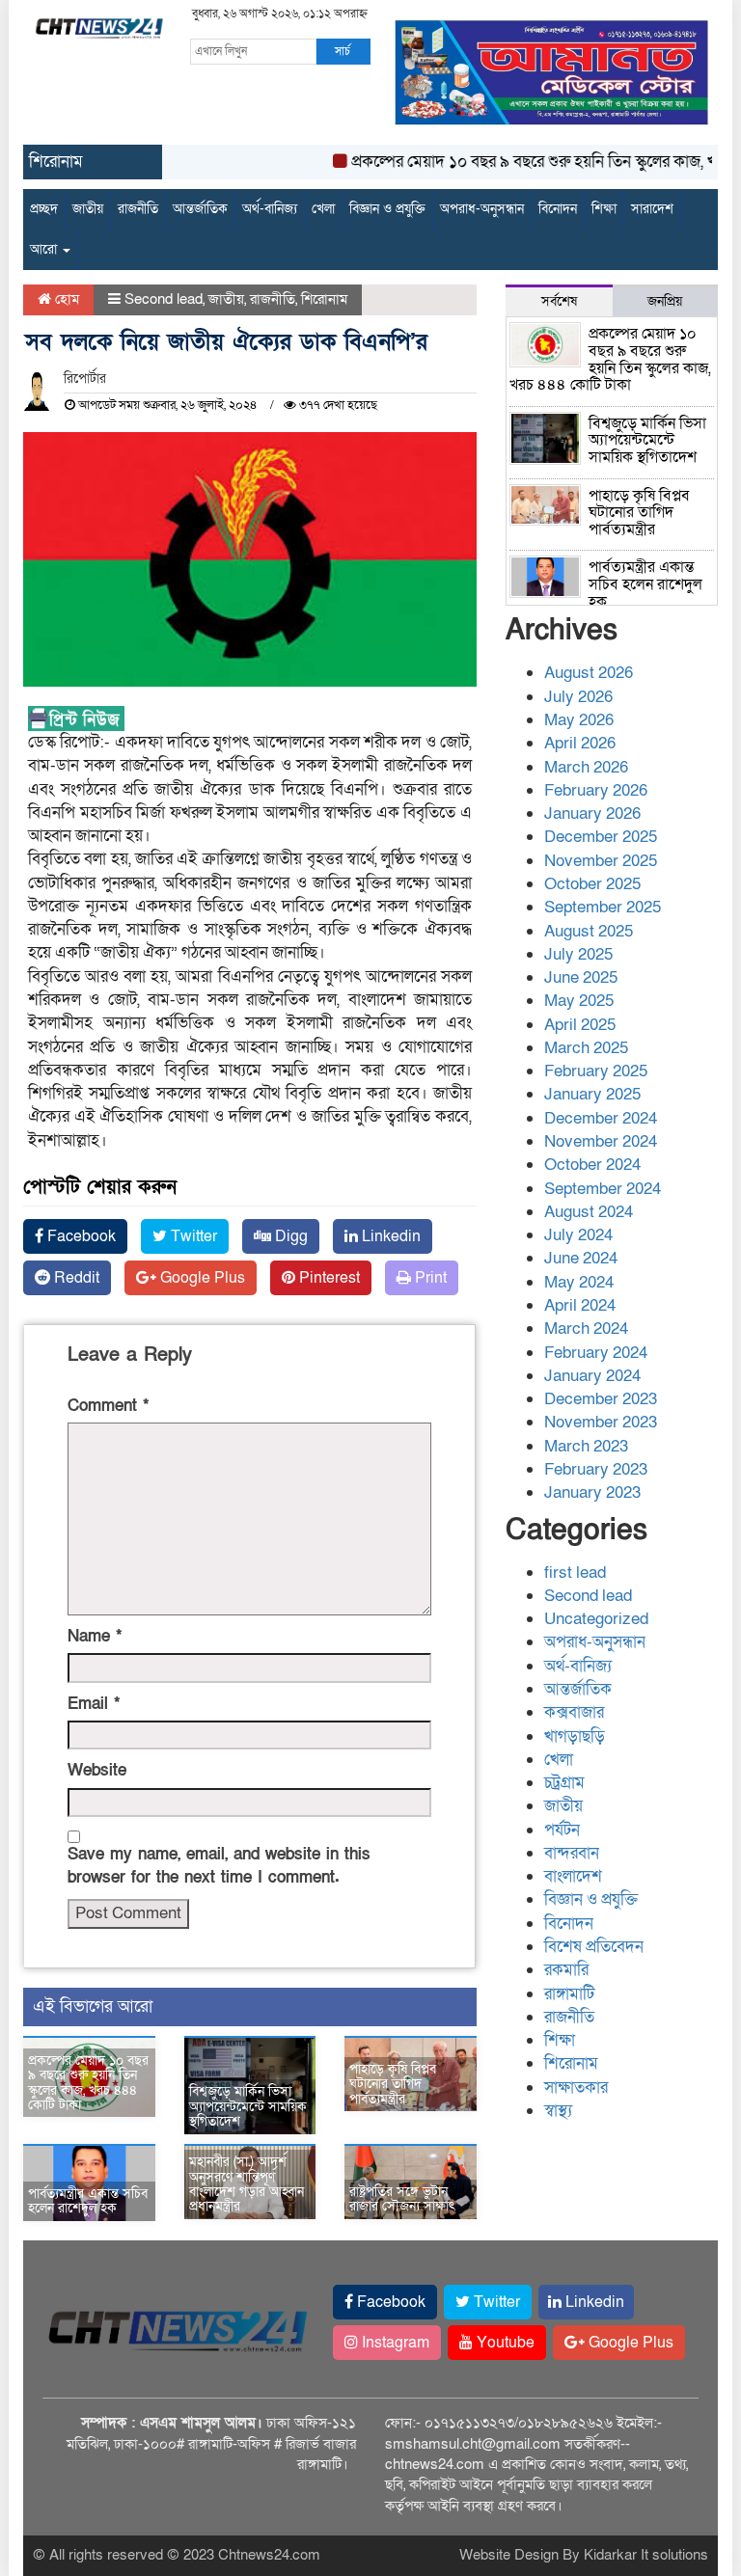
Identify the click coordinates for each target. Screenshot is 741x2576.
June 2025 (581, 977)
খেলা (323, 209)
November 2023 (601, 1422)
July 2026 (578, 697)
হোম (65, 299)
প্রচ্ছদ (44, 209)
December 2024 (601, 1118)
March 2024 (586, 1329)
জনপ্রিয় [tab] (665, 301)
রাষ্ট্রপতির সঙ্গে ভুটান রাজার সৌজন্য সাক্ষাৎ (402, 2199)
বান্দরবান (572, 1853)
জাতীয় (88, 209)
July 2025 (578, 954)
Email (94, 1704)
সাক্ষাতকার (576, 2088)
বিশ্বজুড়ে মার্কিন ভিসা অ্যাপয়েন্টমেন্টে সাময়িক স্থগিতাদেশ (248, 2106)
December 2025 (601, 837)
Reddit (75, 1278)
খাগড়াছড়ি (575, 1736)
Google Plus (201, 1278)
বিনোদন (558, 209)
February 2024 (596, 1353)
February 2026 (596, 790)
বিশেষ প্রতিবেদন (594, 1947)
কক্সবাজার (574, 1712)
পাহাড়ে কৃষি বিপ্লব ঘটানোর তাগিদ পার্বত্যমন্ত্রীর (393, 2084)
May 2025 (579, 1001)
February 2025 (596, 1071)
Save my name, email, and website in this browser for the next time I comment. (219, 1866)
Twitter (192, 1236)
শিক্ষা (604, 209)
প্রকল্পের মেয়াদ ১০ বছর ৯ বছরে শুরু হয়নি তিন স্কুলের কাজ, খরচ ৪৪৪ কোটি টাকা (88, 2083)
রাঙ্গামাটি (569, 1994)
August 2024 (589, 1212)
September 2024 (603, 1189)
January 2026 (592, 813)
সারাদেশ (652, 209)
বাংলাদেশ (573, 1876)
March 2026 (586, 767)
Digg (289, 1236)
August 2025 (589, 931)
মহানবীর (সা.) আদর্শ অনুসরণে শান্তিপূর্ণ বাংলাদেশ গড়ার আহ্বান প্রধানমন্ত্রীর (247, 2184)
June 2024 (581, 1258)
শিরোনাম (324, 299)
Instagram (394, 2343)
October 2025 (592, 884)
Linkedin (389, 1236)
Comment (108, 1406)
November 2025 (601, 861)
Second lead (164, 299)
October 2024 (592, 1165)
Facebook (80, 1236)
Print (429, 1278)
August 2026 (589, 673)
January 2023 (592, 1492)
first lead (575, 1573)
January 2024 (592, 1376)
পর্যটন (562, 1830)
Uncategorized (596, 1619)
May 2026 (579, 720)
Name (95, 1636)
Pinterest (328, 1278)
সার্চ (343, 51)
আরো (45, 249)
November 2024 (601, 1141)
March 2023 (586, 1446)
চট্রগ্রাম (564, 1783)
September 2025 (603, 907)
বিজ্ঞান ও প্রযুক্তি (387, 209)
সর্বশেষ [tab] (559, 301)
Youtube (504, 2343)
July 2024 (578, 1235)
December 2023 (601, 1399)
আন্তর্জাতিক (200, 209)
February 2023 (596, 1469)
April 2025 (580, 1025)
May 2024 (579, 1282)
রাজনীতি (138, 209)
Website (97, 1770)
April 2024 (580, 1305)
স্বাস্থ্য (558, 2111)
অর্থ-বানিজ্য (270, 209)
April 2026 (580, 743)
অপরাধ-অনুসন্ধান (482, 209)
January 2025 (592, 1094)
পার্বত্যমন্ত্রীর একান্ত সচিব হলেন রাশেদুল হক (88, 2201)
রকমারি (566, 1970)
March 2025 (586, 1048)
